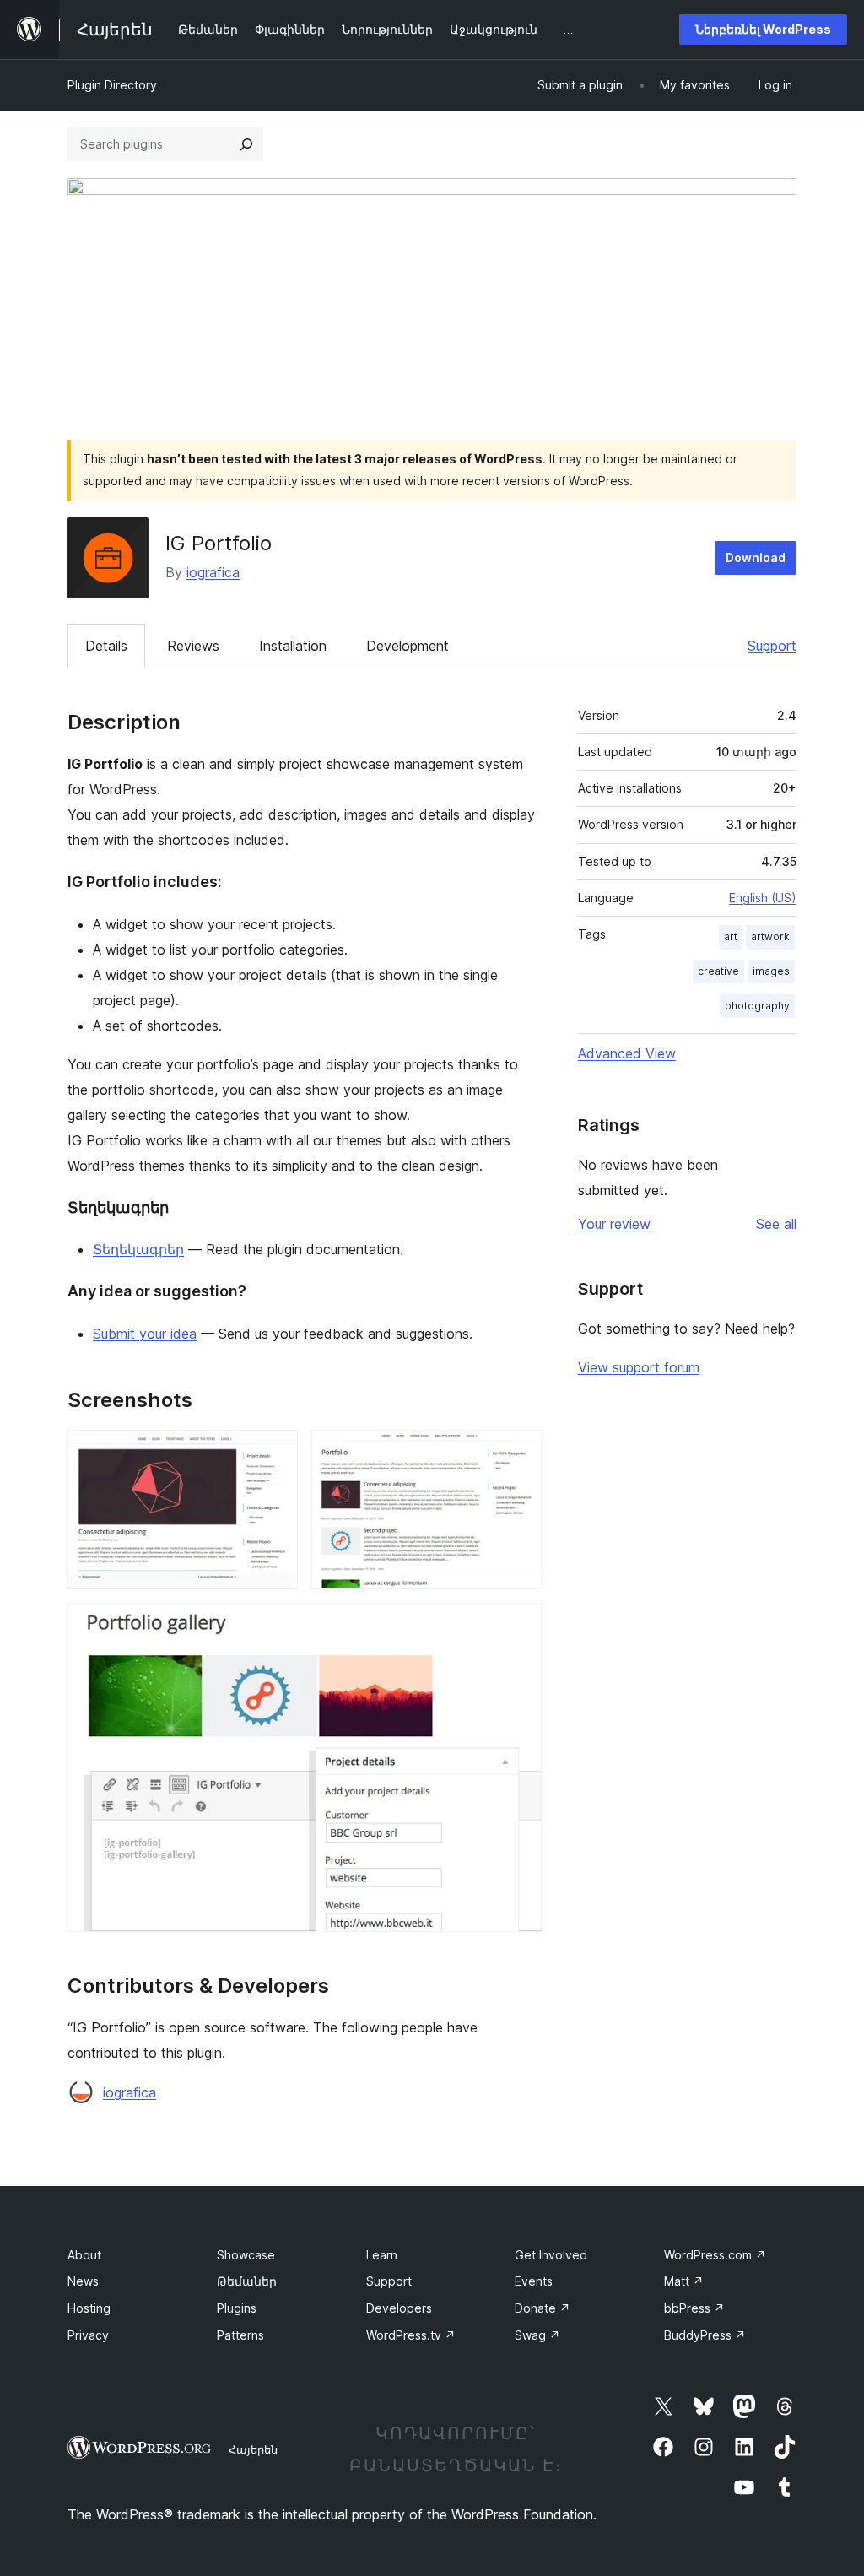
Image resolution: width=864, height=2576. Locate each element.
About (84, 2255)
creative (718, 971)
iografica (213, 572)
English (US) (763, 898)
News (83, 2281)
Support (772, 646)
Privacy (88, 2335)
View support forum (639, 1367)
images (771, 971)
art (731, 936)
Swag (537, 2335)
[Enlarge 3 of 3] (519, 1626)
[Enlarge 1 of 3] (275, 1453)
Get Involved (551, 2255)
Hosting (89, 2308)
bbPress (694, 2308)
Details (106, 646)
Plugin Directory (112, 85)
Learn (382, 2255)
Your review (614, 1224)
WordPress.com (715, 2255)
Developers (399, 2308)
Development (408, 646)
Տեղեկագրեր (138, 1249)
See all (776, 1224)
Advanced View (627, 1053)
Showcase (246, 2255)
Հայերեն (253, 2449)
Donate (543, 2308)
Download (756, 557)
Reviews (193, 646)
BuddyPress (705, 2335)
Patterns (240, 2335)
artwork (770, 936)
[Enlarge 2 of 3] (519, 1453)
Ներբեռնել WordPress (763, 29)
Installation (293, 646)
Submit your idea (145, 1334)
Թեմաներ (247, 2281)
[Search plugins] (246, 144)
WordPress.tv (411, 2335)
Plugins (237, 2308)
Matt (684, 2281)
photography (757, 1006)
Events (534, 2281)
